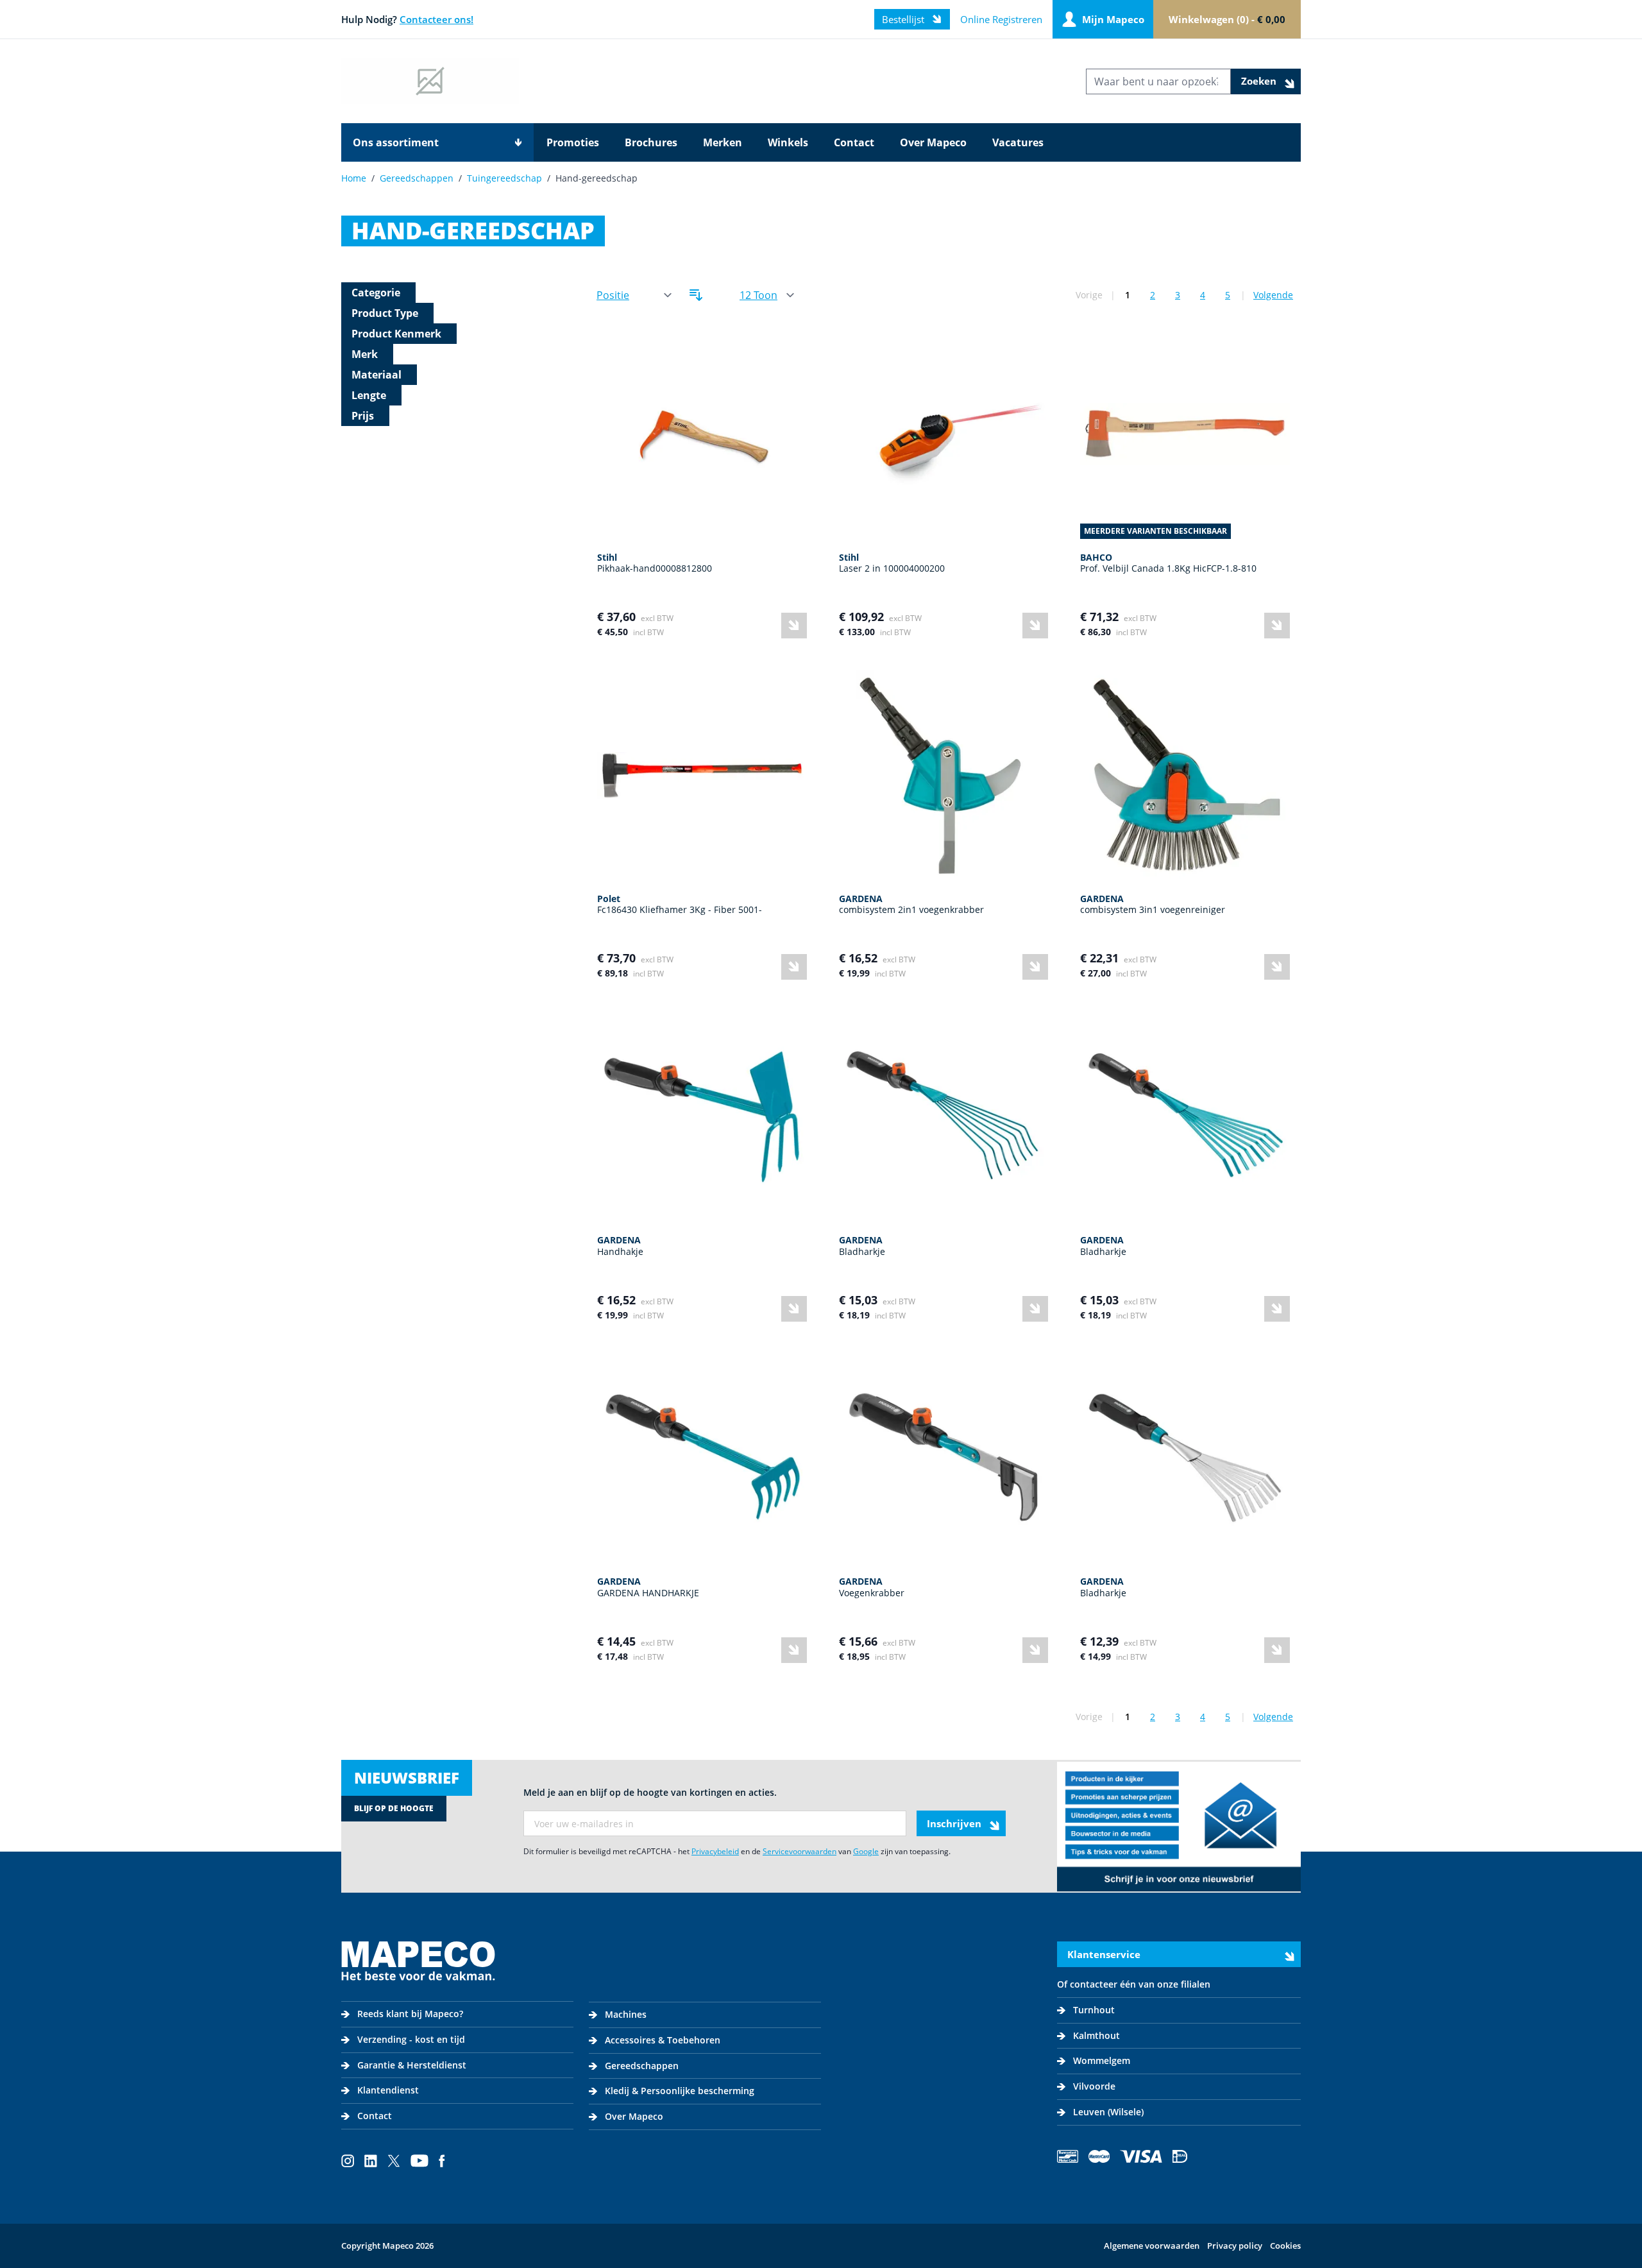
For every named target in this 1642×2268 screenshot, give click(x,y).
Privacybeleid (715, 1851)
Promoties (573, 142)
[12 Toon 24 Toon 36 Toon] (766, 295)
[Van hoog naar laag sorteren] (696, 295)
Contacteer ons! (436, 19)
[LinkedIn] (371, 2161)
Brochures (651, 142)
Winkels (788, 142)
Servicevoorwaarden (800, 1851)
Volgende (1273, 295)
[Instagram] (348, 2161)
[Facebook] (442, 2161)
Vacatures (1018, 142)
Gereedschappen (417, 178)
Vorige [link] (1089, 295)
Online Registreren (1001, 19)
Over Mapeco (933, 142)
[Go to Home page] (430, 81)
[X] (394, 2161)
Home (354, 178)
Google (866, 1851)
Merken (723, 142)
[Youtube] (419, 2161)
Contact (854, 142)
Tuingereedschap (504, 178)
